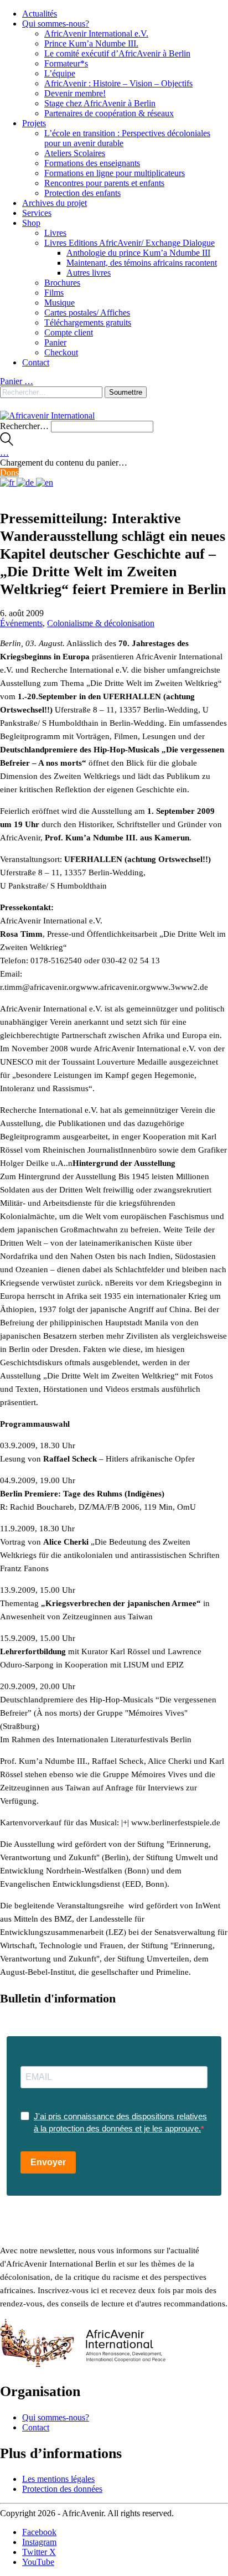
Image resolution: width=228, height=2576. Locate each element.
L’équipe (60, 73)
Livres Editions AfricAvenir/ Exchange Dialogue (129, 243)
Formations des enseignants (92, 163)
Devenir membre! (75, 93)
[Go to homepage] (47, 415)
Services (37, 213)
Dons (9, 473)
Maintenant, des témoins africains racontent (142, 263)
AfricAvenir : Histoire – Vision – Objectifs (118, 83)
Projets (34, 123)
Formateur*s (66, 63)
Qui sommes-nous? (56, 24)
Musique (59, 303)
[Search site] (7, 443)
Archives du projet (55, 203)
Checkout (61, 352)
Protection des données (62, 2489)
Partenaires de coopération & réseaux (109, 113)
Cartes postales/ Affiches (87, 313)
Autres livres (89, 273)
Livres (55, 233)
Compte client (69, 332)
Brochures (62, 283)
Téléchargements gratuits (88, 322)
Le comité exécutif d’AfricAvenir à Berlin (117, 53)
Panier (55, 342)
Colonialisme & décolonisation (101, 623)
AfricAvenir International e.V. (96, 33)
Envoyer (48, 2162)
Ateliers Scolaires (75, 153)
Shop (31, 223)
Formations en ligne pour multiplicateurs (115, 173)
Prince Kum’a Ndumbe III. (91, 43)
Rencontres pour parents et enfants (104, 183)
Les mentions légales (58, 2479)
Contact (36, 362)
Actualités (40, 14)
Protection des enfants (82, 193)
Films (54, 293)
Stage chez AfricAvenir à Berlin (100, 103)
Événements (21, 623)
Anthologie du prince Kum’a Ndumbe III (138, 253)
